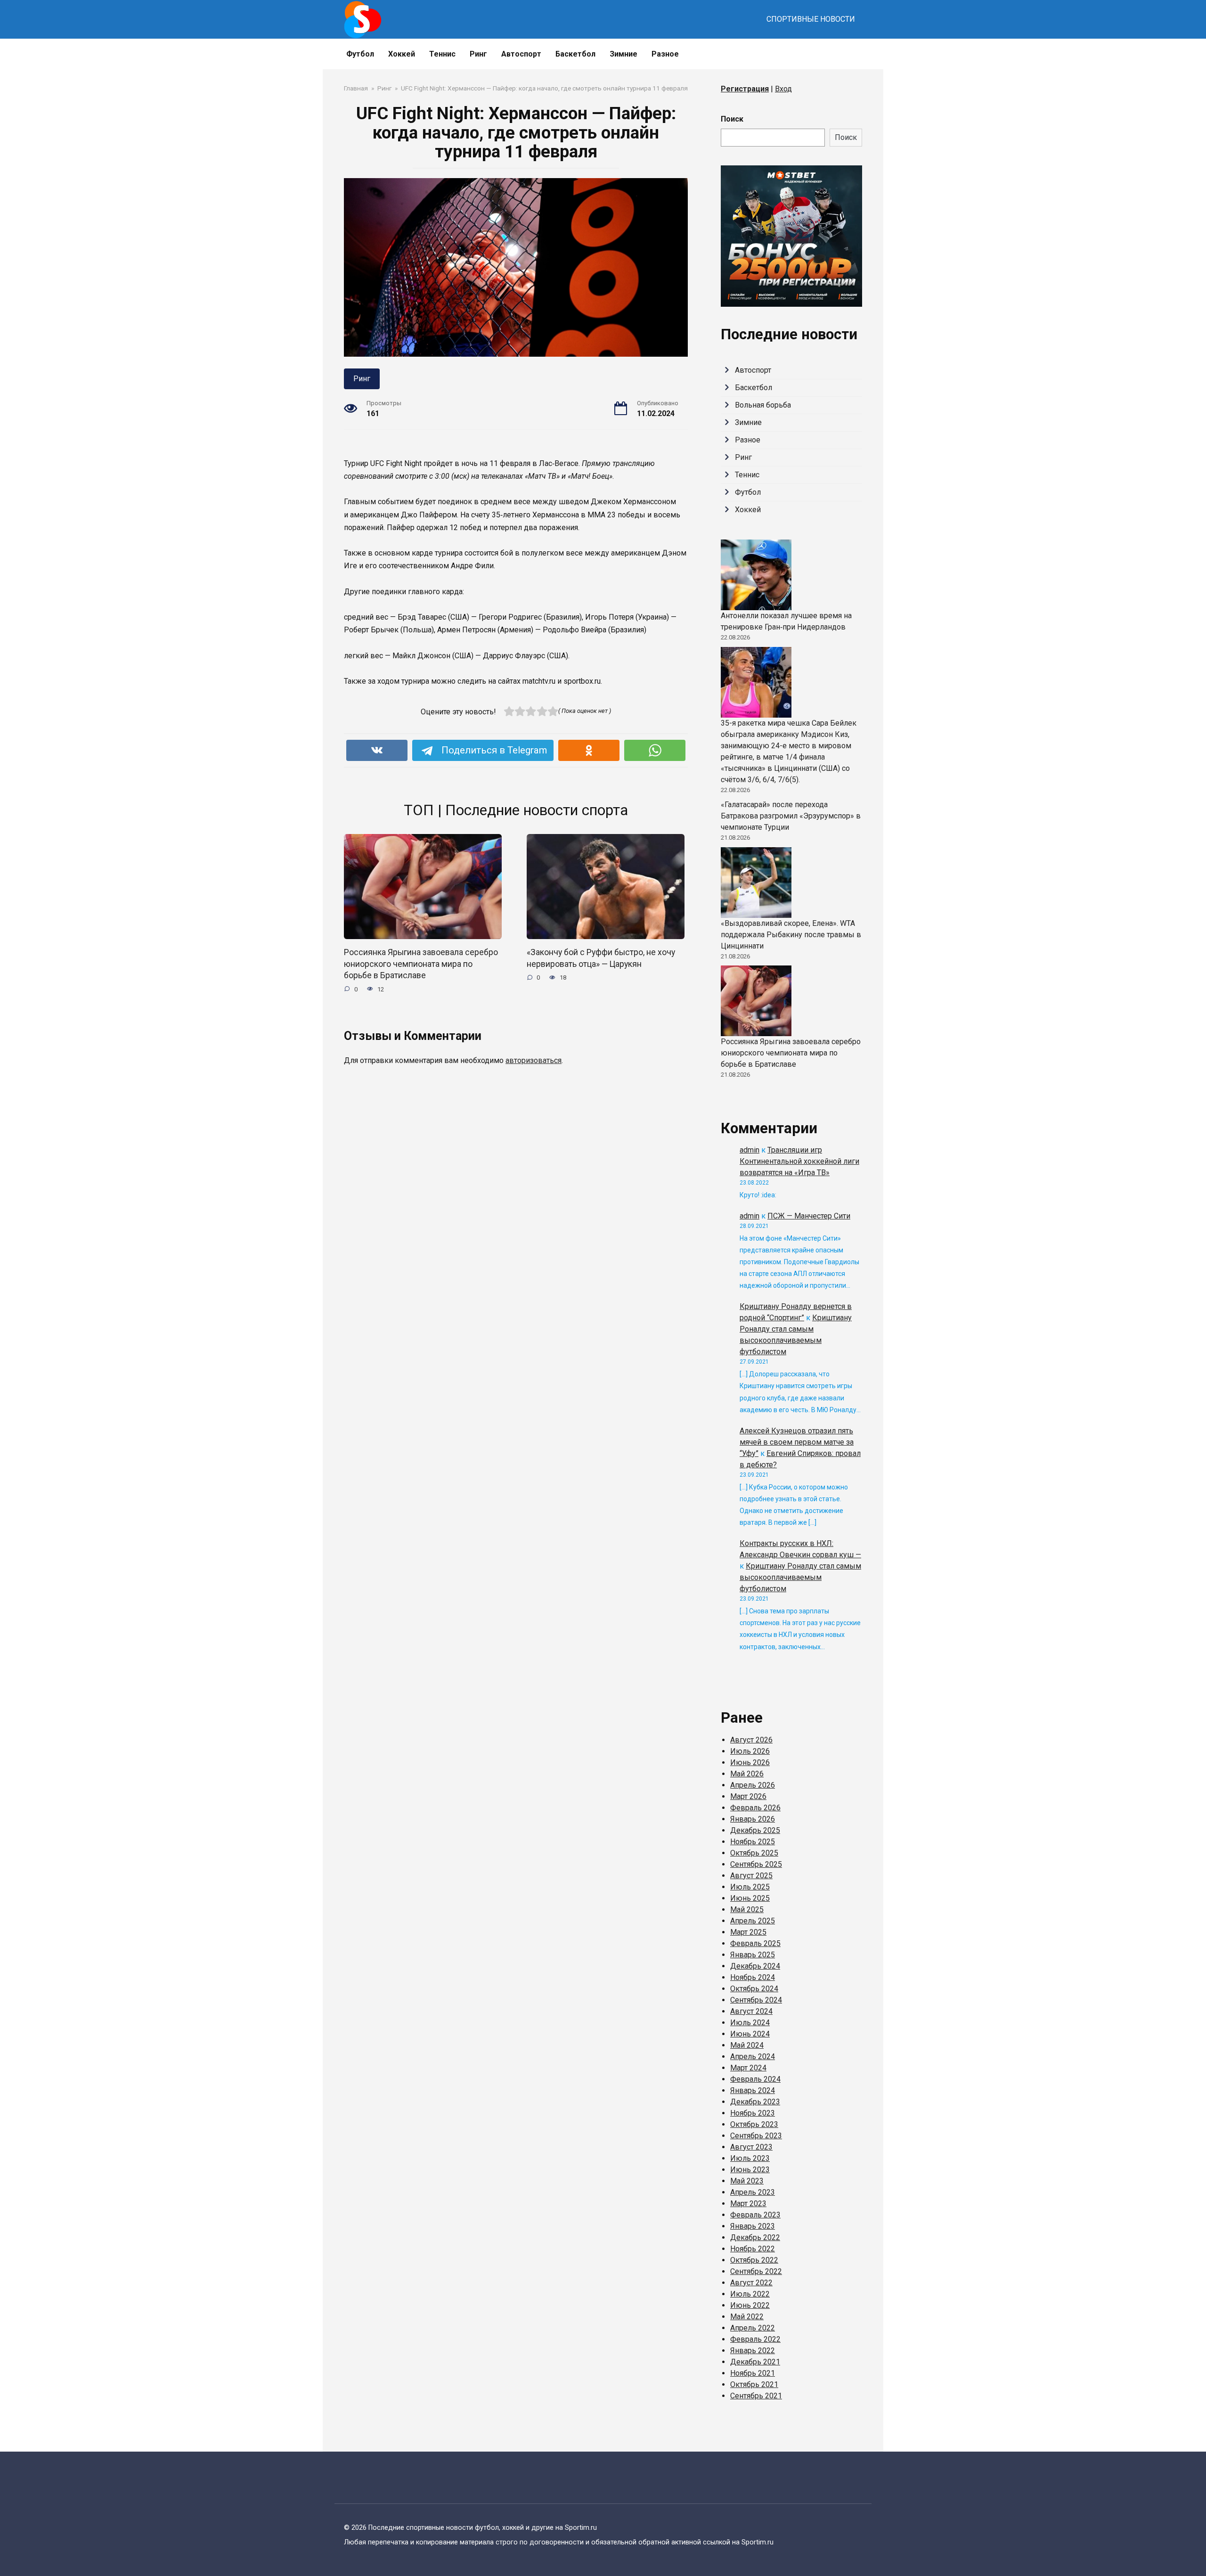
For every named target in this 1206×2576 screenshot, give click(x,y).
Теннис (442, 54)
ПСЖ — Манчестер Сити (809, 1216)
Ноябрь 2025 (753, 1842)
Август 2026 (751, 1740)
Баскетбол (575, 54)
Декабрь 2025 (755, 1830)
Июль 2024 (750, 2023)
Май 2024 (747, 2045)
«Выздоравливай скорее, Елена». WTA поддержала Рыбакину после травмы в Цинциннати (791, 935)
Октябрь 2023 (754, 2124)
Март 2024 (748, 2068)
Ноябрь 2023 (753, 2113)
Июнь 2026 (750, 1762)
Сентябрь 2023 (756, 2136)
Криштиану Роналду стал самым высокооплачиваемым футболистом (800, 1577)
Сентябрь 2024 (756, 2000)
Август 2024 (751, 2011)
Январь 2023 (753, 2226)
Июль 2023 (750, 2158)
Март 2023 (748, 2204)
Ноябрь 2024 (753, 1977)
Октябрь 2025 (754, 1853)
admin (750, 1150)
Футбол (360, 54)
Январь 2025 (753, 1955)
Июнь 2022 (750, 2305)
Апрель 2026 (753, 1785)
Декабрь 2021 (755, 2362)
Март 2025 (748, 1932)
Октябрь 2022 (754, 2260)
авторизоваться (534, 1060)
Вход (783, 89)
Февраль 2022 (755, 2339)
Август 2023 (751, 2147)
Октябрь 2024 (754, 1989)
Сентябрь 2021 (756, 2396)
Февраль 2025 (755, 1943)
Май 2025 (747, 1910)
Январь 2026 (753, 1819)
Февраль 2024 (755, 2079)
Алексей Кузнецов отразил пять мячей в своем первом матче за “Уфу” (797, 1442)
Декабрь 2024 (755, 1966)
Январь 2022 (753, 2351)
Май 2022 (747, 2317)
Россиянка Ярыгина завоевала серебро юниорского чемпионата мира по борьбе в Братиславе (421, 964)
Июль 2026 (750, 1751)
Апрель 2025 (753, 1921)
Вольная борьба (763, 405)
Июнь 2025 (750, 1898)
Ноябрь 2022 (753, 2249)
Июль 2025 (750, 1887)
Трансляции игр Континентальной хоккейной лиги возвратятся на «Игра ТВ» (799, 1161)
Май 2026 (747, 1774)
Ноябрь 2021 (753, 2373)
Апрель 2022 (753, 2328)
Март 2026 (748, 1796)
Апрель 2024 (753, 2057)
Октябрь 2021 (754, 2384)
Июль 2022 (750, 2294)
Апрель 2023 (753, 2192)
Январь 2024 (753, 2090)
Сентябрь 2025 (756, 1864)
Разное (665, 54)
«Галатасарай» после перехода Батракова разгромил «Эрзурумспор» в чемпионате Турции (791, 816)
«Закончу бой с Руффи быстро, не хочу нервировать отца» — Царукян (601, 958)
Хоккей (402, 54)
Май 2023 (747, 2181)
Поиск (732, 119)
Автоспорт (521, 54)
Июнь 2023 (750, 2170)
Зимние (623, 54)
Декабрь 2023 (755, 2102)
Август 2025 (751, 1876)
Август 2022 (751, 2283)
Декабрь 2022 (755, 2237)
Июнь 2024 (750, 2034)
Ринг (478, 54)
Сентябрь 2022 (756, 2271)
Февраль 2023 (755, 2215)
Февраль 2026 (755, 1808)
